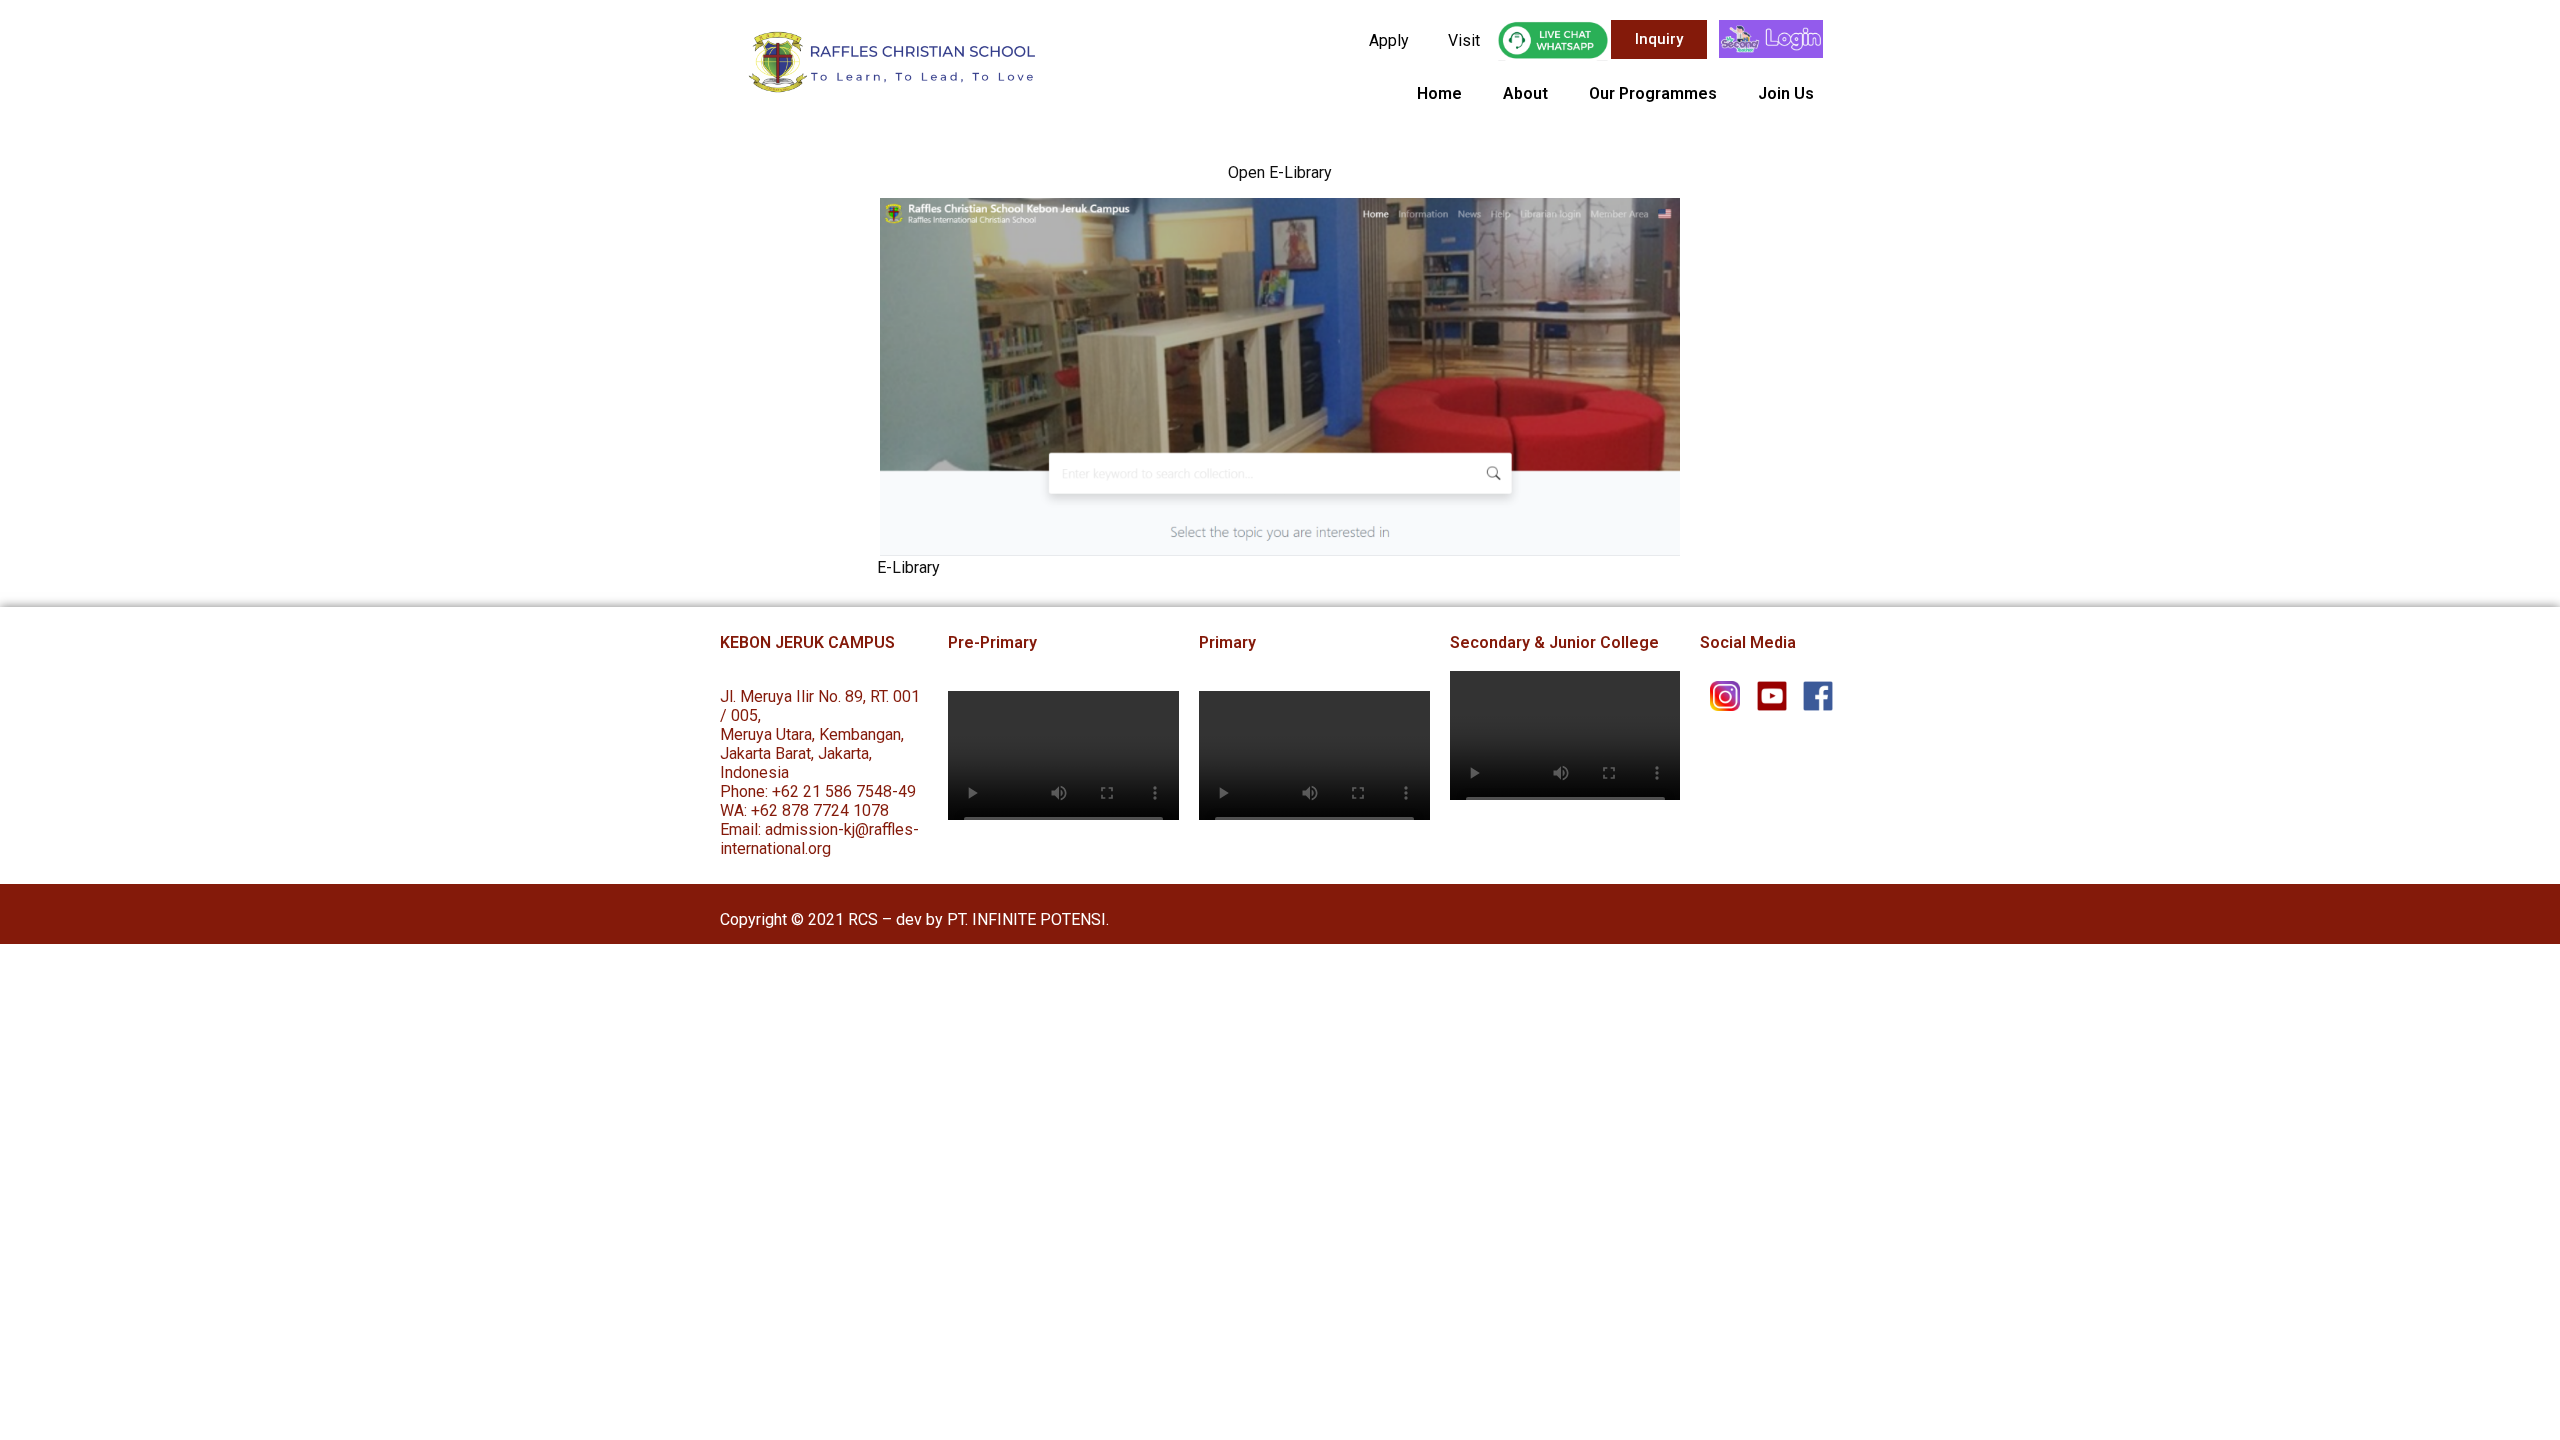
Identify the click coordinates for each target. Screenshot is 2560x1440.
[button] (1659, 39)
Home (1439, 93)
